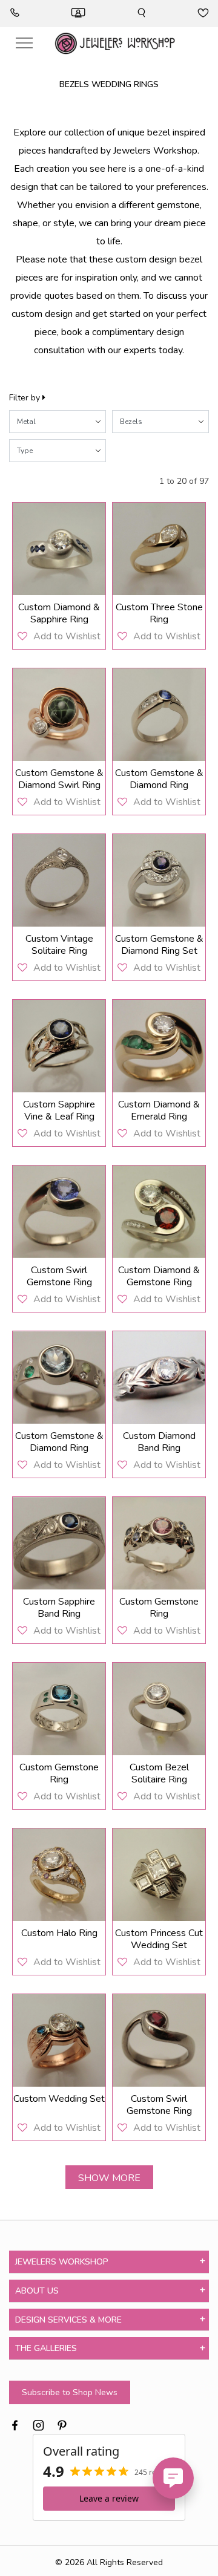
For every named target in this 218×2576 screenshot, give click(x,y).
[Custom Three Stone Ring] (159, 549)
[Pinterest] (62, 2424)
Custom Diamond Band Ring (159, 1442)
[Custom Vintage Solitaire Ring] (59, 880)
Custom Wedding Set (59, 2099)
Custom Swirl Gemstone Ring (59, 1276)
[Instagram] (38, 2424)
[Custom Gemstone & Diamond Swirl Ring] (59, 715)
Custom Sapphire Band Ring (59, 1608)
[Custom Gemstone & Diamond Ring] (159, 715)
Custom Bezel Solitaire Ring (159, 1773)
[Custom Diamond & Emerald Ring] (159, 1046)
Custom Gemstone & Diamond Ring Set (159, 945)
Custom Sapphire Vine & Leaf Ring (59, 1110)
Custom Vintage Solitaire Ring (59, 945)
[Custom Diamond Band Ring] (159, 1378)
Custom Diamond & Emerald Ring (159, 1110)
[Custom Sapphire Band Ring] (59, 1543)
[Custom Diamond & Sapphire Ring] (59, 549)
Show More (109, 2178)
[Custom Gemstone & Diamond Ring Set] (159, 880)
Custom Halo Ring (59, 1933)
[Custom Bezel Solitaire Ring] (159, 1709)
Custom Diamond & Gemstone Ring (159, 1276)
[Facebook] (15, 2424)
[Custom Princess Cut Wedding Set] (159, 1875)
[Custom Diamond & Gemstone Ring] (159, 1212)
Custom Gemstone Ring (159, 1608)
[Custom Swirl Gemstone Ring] (59, 1212)
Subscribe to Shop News (70, 2392)
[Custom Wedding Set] (59, 2040)
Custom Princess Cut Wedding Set (159, 1939)
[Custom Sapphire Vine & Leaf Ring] (59, 1046)
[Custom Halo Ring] (59, 1875)
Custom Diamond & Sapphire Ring (59, 613)
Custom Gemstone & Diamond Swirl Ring (59, 779)
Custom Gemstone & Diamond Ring (159, 779)
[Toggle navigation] (24, 43)
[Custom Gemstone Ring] (159, 1543)
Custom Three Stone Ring (159, 613)
